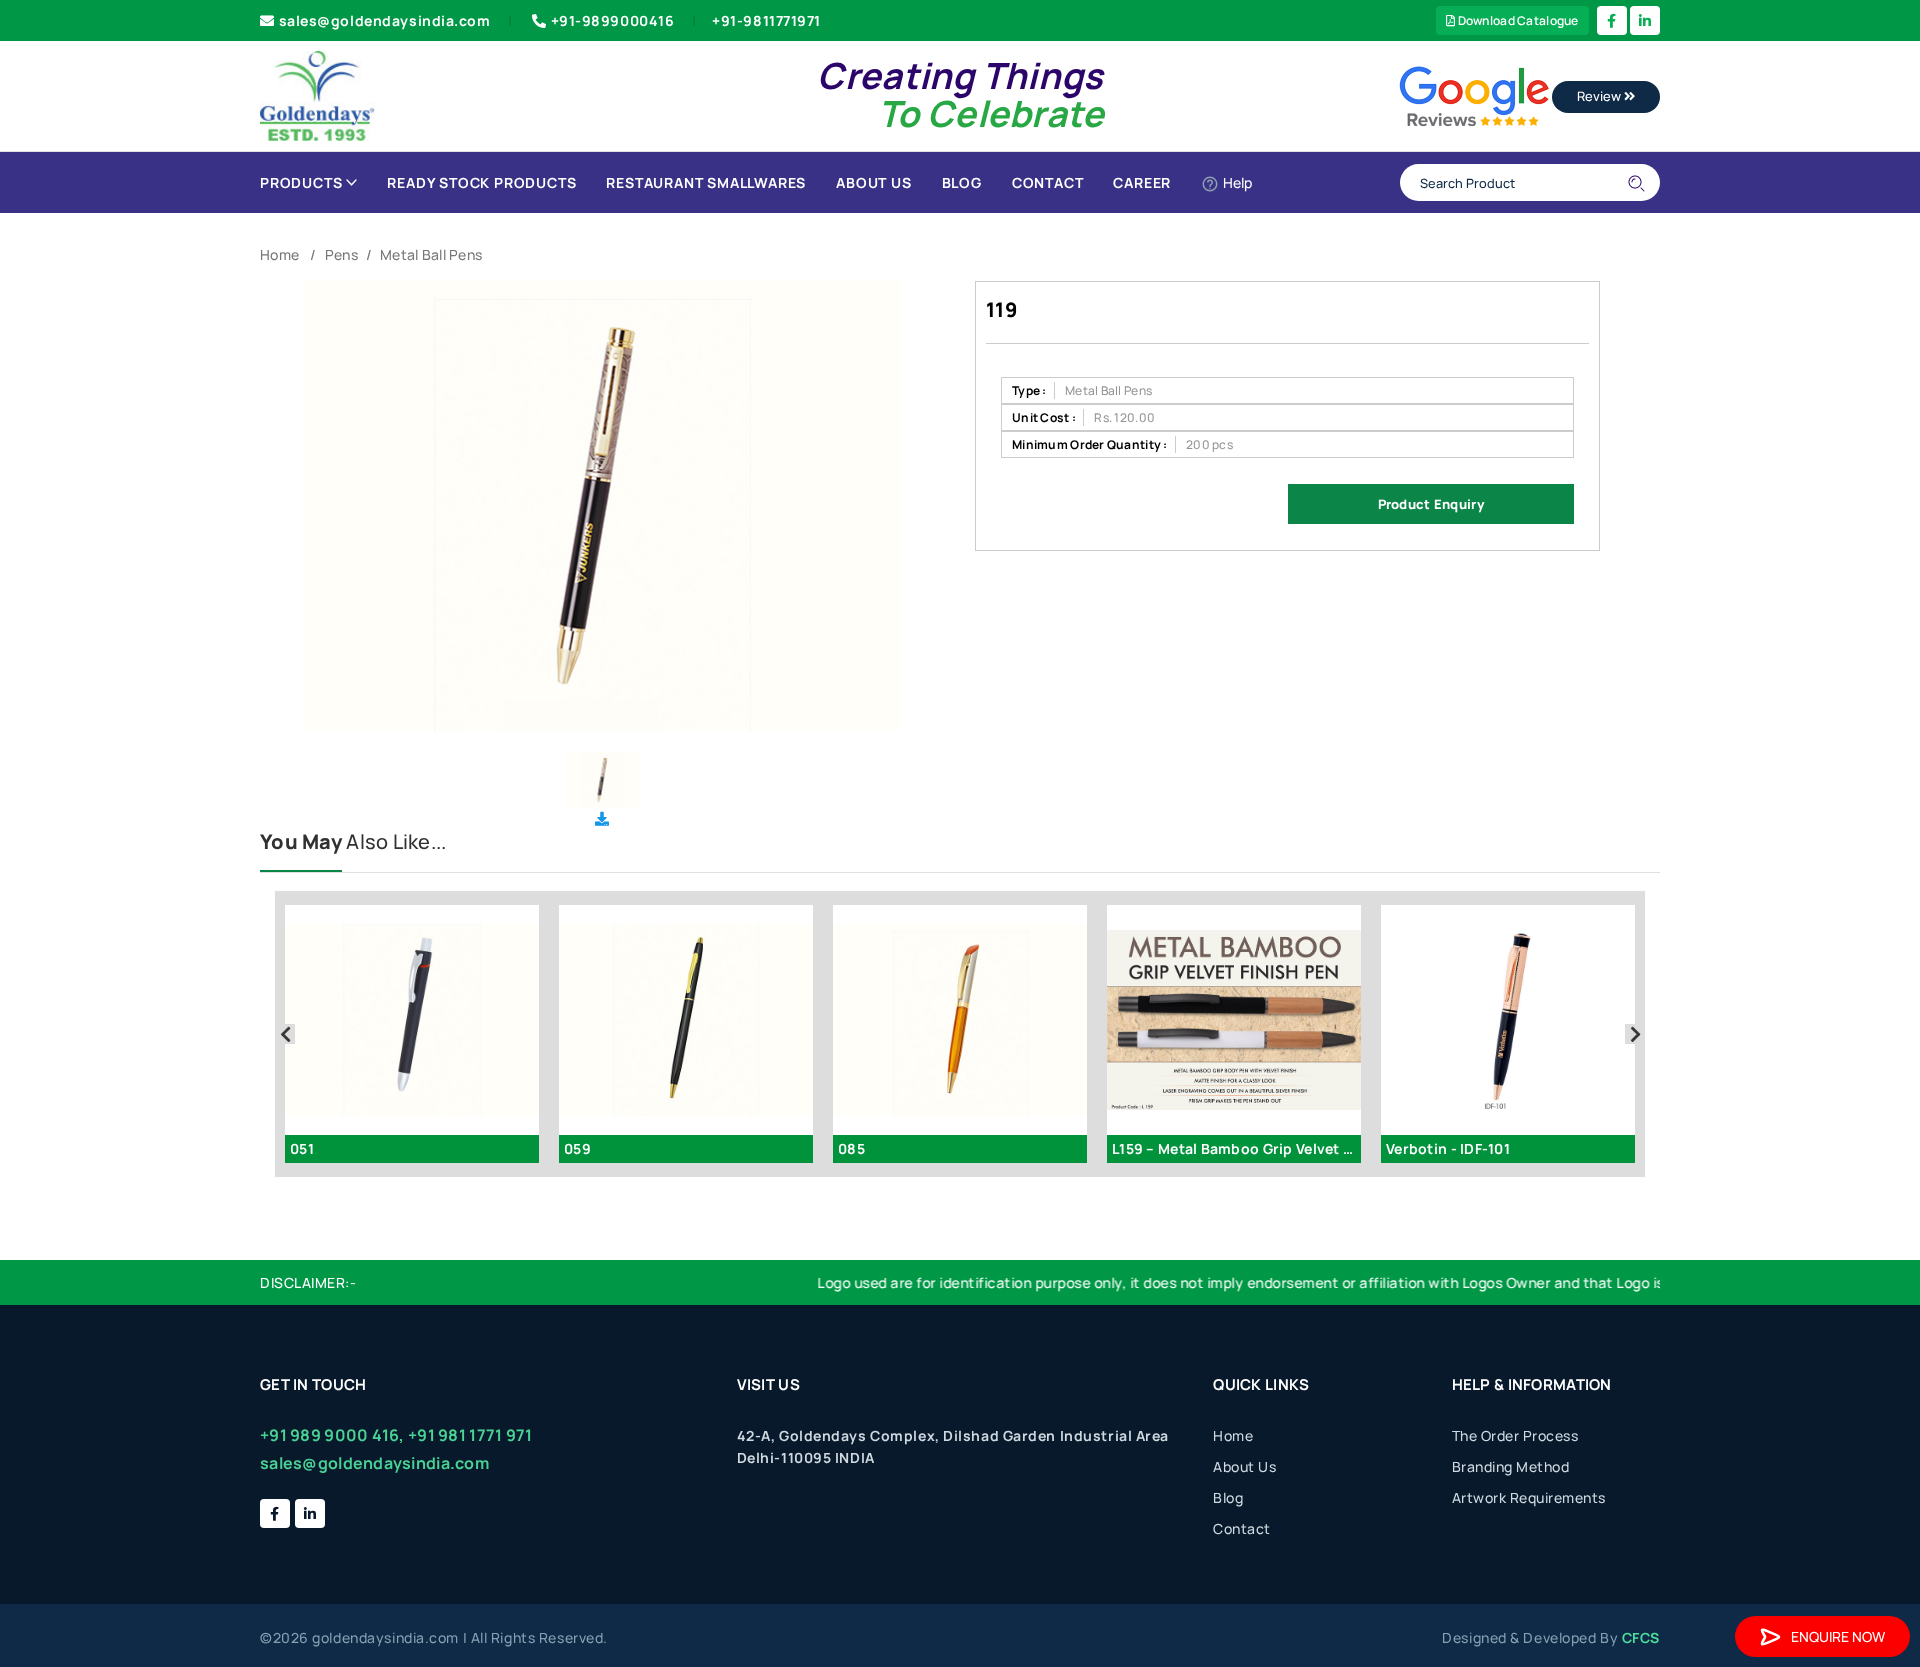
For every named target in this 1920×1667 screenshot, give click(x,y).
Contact (1048, 182)
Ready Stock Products (481, 182)
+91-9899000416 (613, 20)
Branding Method (1511, 1466)
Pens (341, 254)
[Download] (602, 818)
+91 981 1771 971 (470, 1435)
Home (279, 254)
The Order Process (1515, 1435)
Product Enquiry (1431, 504)
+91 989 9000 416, (332, 1435)
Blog (962, 182)
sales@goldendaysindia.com (385, 20)
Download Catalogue (1516, 20)
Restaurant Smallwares (706, 182)
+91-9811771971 (766, 20)
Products (301, 182)
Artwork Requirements (1529, 1497)
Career (1142, 182)
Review (1600, 96)
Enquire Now (1838, 1636)
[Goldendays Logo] (317, 94)
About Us (873, 182)
